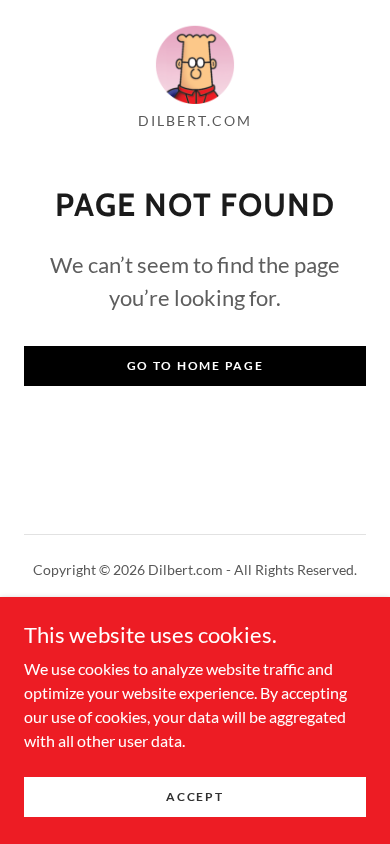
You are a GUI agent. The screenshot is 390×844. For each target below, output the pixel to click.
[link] (195, 64)
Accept (194, 796)
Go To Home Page (195, 365)
